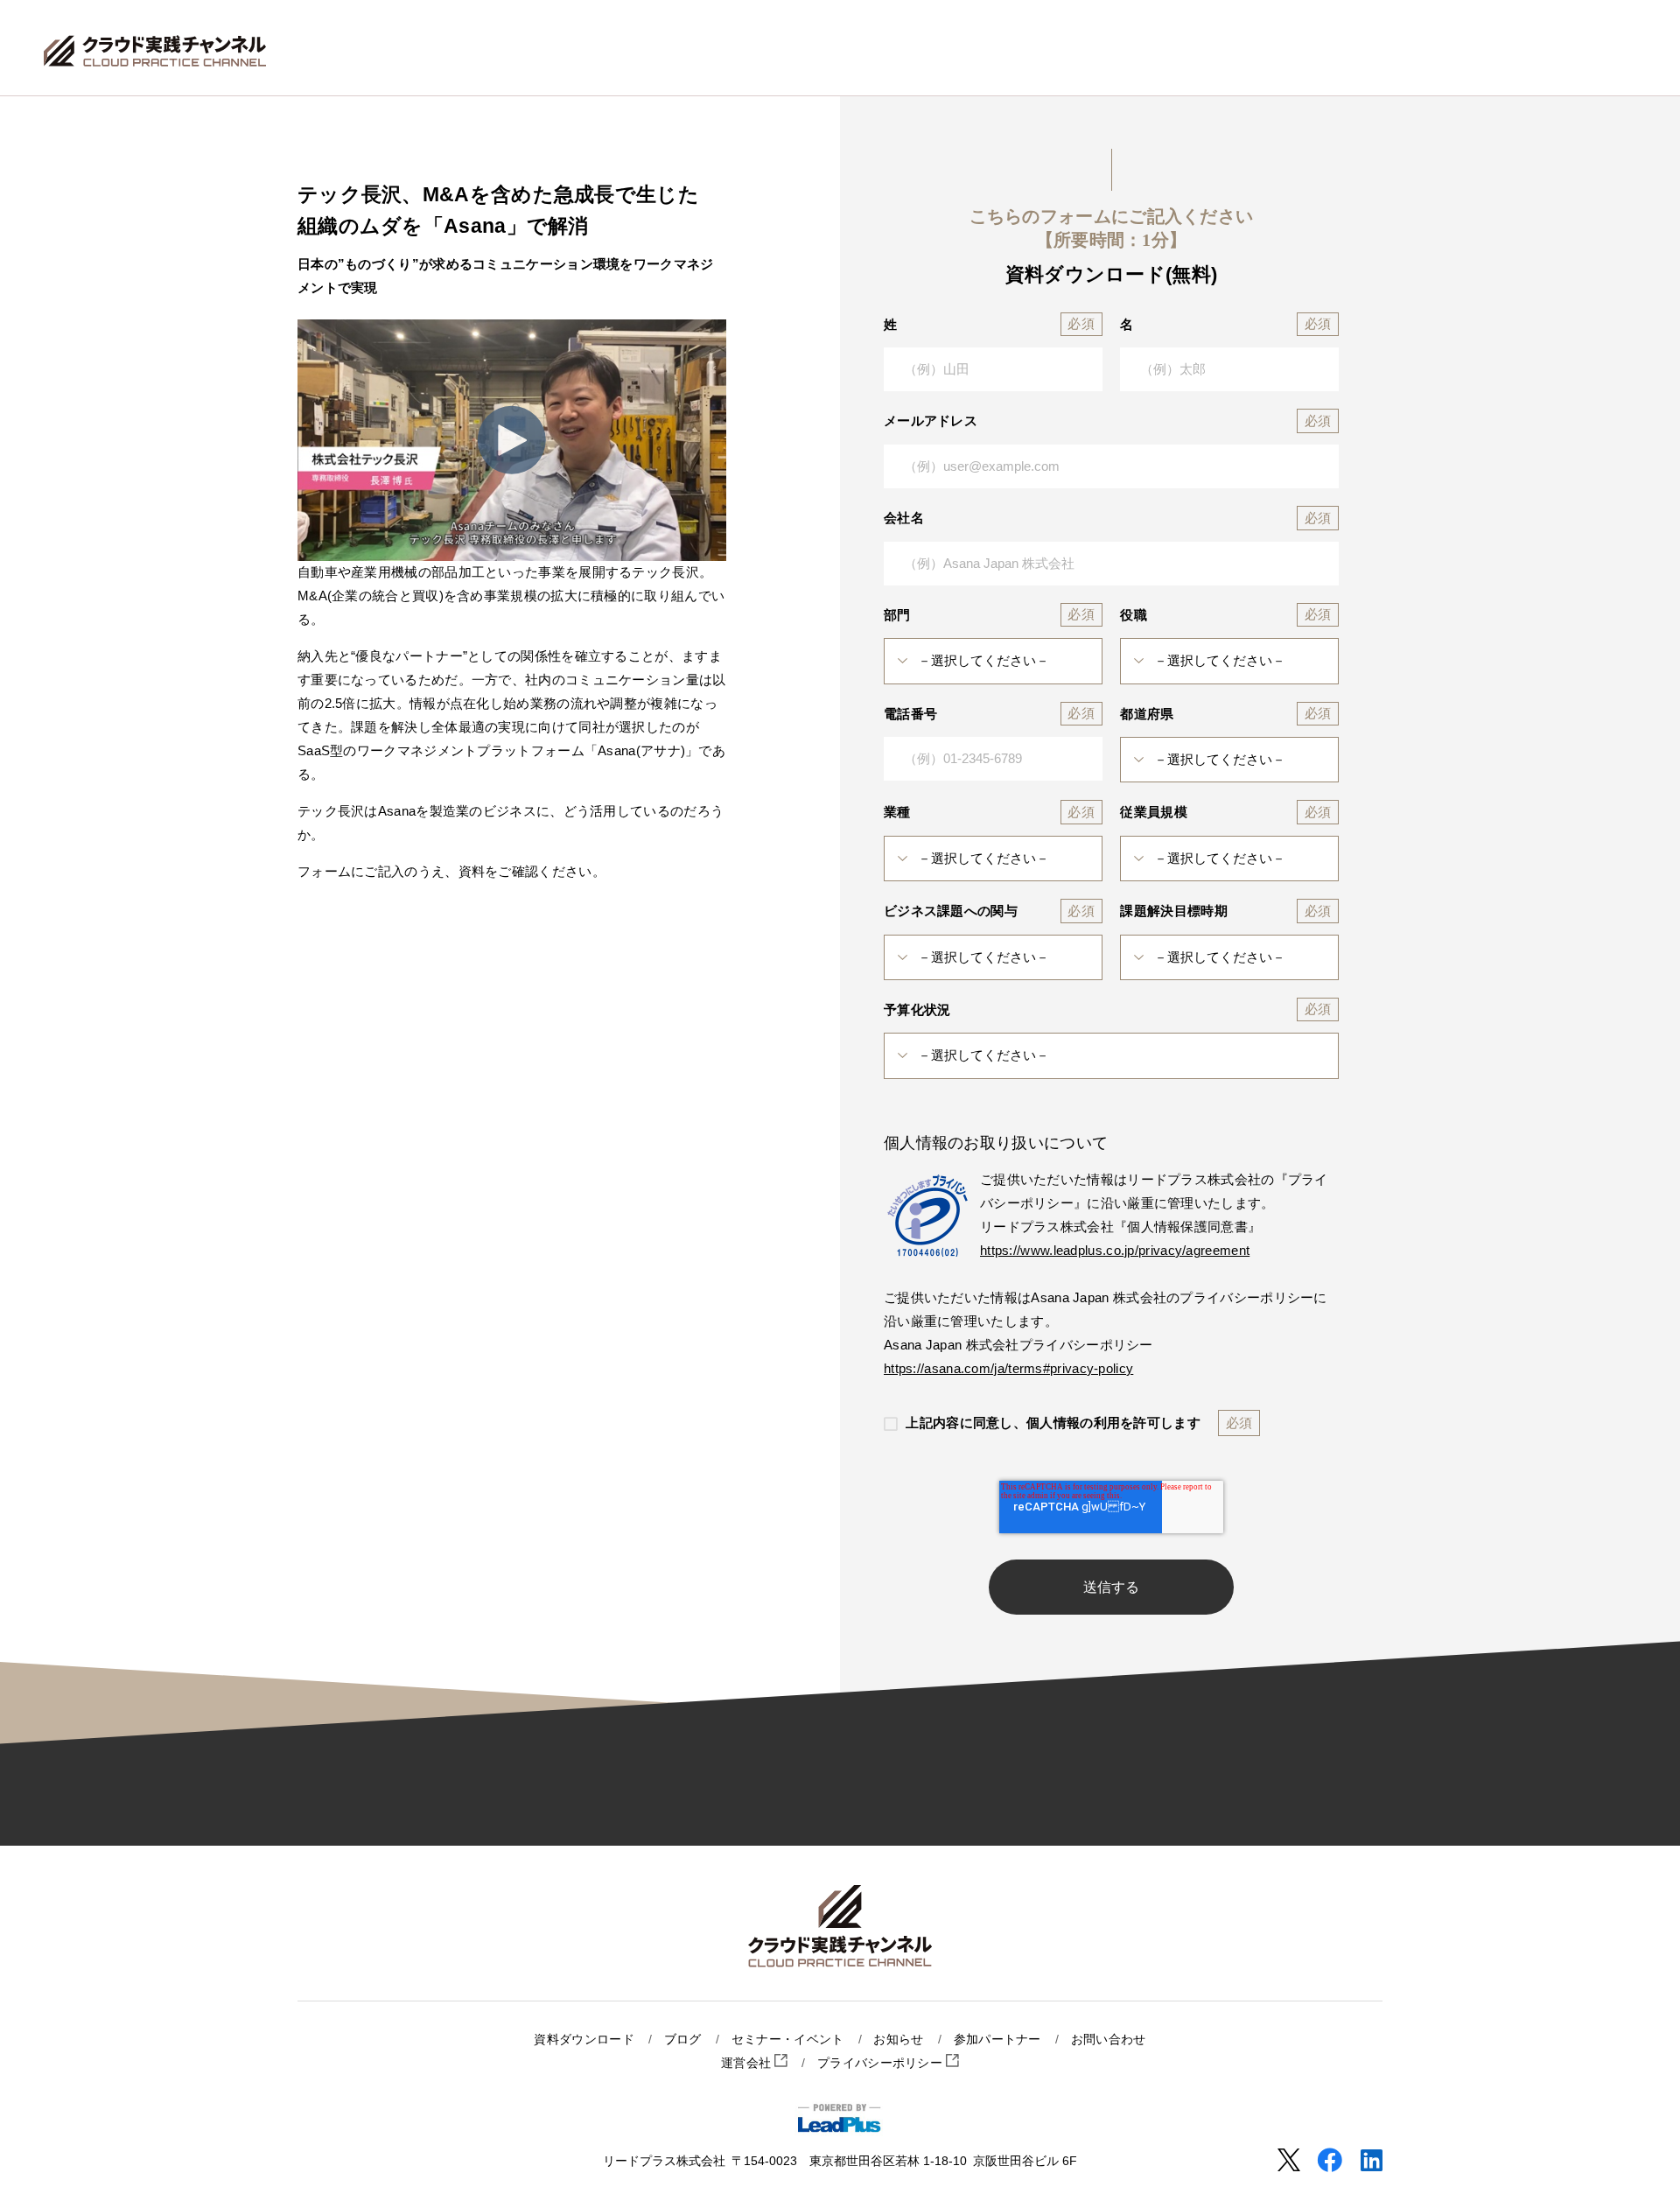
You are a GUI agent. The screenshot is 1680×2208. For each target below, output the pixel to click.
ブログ (683, 2040)
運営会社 (748, 2063)
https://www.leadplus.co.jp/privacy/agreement (1115, 1250)
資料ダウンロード (584, 2040)
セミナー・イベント (788, 2040)
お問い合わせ (1109, 2040)
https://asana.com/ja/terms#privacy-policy (1008, 1368)
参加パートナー (997, 2040)
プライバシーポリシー (882, 2063)
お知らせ (898, 2040)
